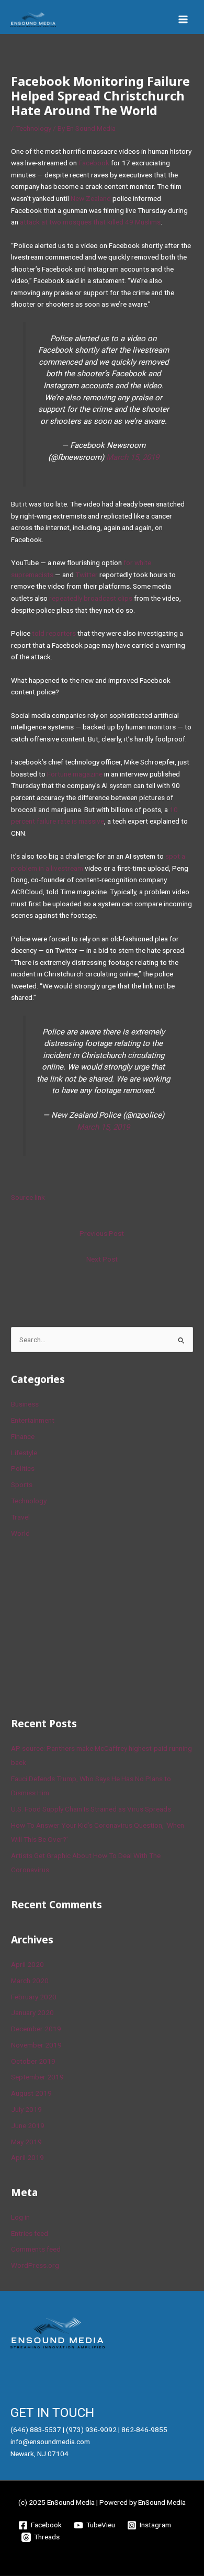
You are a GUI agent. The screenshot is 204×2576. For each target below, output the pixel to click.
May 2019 (26, 2142)
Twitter (87, 575)
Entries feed (30, 2233)
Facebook (94, 163)
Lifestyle (24, 1453)
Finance (23, 1436)
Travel (20, 1517)
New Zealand (91, 198)
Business (25, 1404)
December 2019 (36, 2029)
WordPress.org (35, 2265)
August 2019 (31, 2093)
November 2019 (36, 2045)
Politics (23, 1468)
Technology (33, 128)
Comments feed (36, 2249)
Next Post (102, 1259)
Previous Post (102, 1233)
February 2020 (34, 1997)
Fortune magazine (76, 774)
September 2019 (37, 2077)
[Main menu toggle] (183, 20)
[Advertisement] (89, 1626)
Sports (22, 1484)
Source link (28, 1197)
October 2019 (33, 2061)
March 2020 (30, 1981)
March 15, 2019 (133, 457)
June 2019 (28, 2125)
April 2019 (27, 2157)
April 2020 (27, 1964)
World (20, 1533)
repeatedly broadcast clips (91, 598)
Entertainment (33, 1420)
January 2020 (32, 2012)
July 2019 (26, 2109)
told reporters (54, 633)
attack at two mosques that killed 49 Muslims (90, 222)
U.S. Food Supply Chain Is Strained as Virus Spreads (91, 1809)
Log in (20, 2217)
